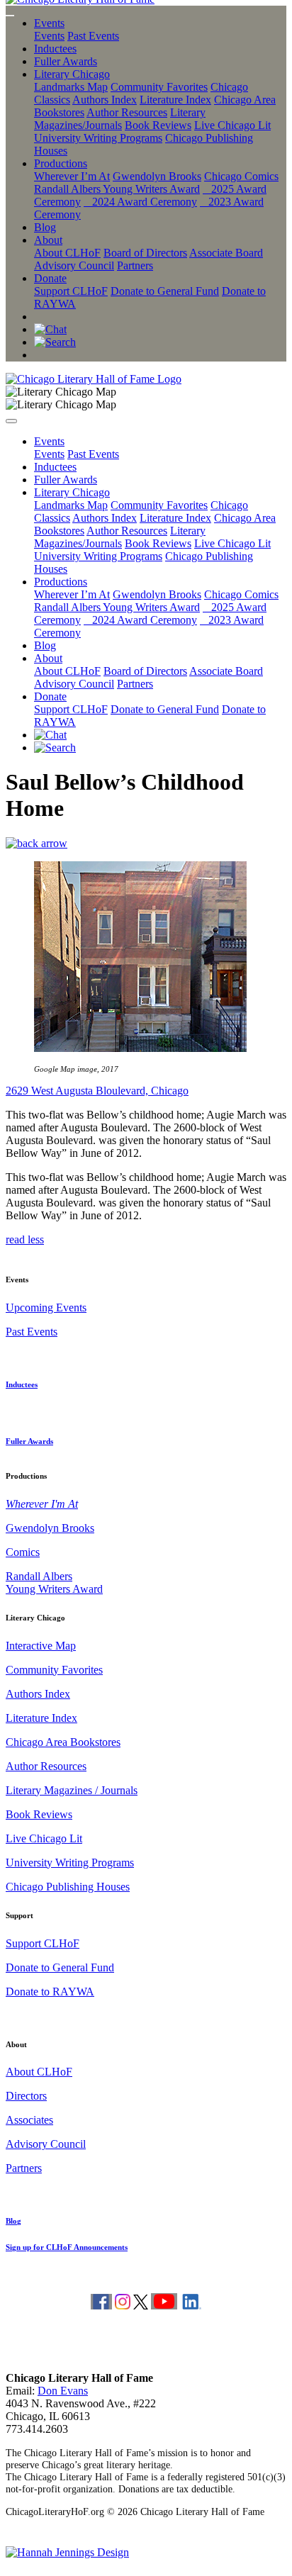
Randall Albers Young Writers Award (117, 189)
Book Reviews (158, 125)
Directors (26, 2096)
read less (25, 1239)
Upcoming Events (46, 1307)
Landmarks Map (71, 87)
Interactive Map (41, 1646)
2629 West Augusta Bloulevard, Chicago (97, 1091)
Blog (45, 227)
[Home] (94, 379)
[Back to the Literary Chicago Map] (36, 843)
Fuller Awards (66, 61)
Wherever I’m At (72, 176)
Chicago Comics (241, 176)
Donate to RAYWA (50, 1992)
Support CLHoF (71, 291)
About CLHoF (67, 253)
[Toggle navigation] (10, 16)
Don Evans (63, 2391)
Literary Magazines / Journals (72, 1790)
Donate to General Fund (165, 291)
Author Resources (127, 112)
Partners (135, 265)
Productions (61, 163)
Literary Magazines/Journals (120, 119)
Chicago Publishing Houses (68, 1887)
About (48, 240)
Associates (29, 2120)
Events (49, 23)
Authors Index (105, 100)
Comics (23, 1552)
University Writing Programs (98, 138)
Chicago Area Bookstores (63, 1742)
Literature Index (175, 100)
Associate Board (226, 253)
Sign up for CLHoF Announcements (67, 2247)
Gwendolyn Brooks (157, 176)
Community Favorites (159, 87)
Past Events (93, 36)
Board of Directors (145, 253)
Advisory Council (74, 265)
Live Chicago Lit (232, 125)
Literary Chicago (72, 74)
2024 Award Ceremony (140, 202)
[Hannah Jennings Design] (67, 2552)
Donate (50, 278)
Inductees (55, 49)
